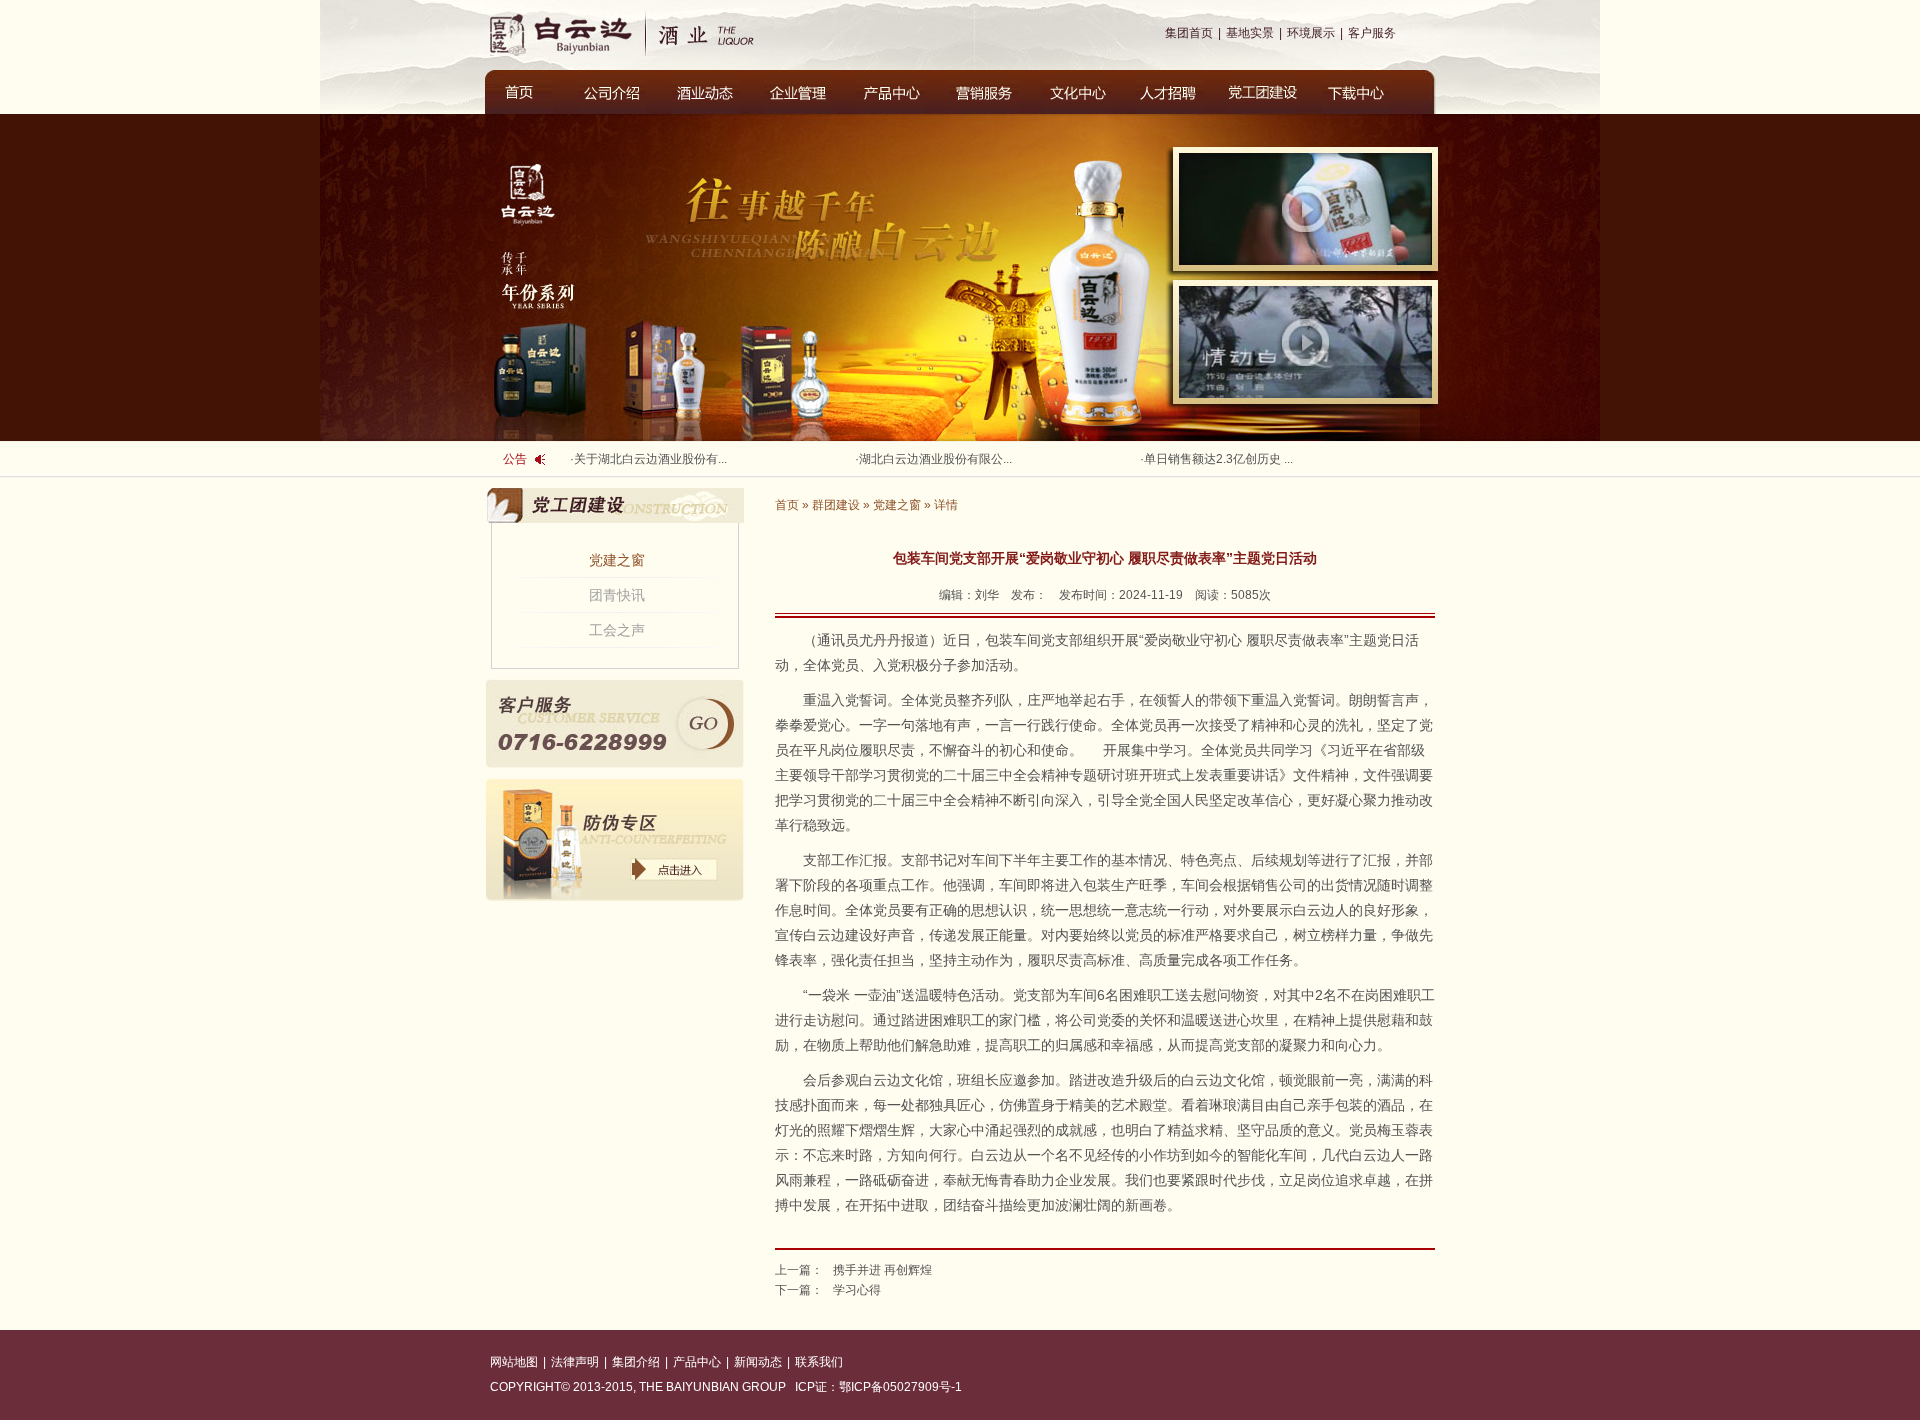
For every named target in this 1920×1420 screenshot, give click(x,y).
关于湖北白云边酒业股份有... (650, 459)
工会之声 (617, 630)
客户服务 (1372, 33)
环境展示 (1311, 33)
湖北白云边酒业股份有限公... (935, 459)
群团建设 (836, 505)
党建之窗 (617, 560)
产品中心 (697, 1362)
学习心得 (857, 1290)
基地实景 (1250, 33)
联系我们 (819, 1362)
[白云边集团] (565, 33)
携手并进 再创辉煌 (882, 1270)
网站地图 (514, 1362)
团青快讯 (617, 595)
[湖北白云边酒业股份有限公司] (722, 33)
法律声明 (575, 1362)
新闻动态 (758, 1362)
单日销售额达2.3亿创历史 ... (1218, 459)
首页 (787, 505)
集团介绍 (636, 1362)
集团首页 (1189, 33)
